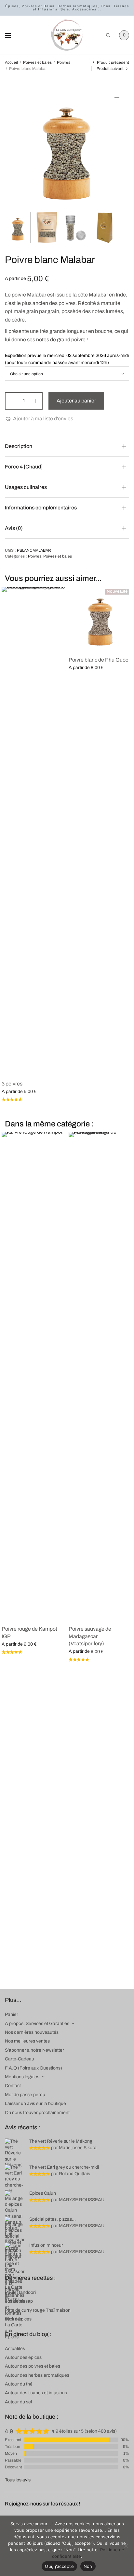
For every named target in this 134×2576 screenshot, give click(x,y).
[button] (39, 419)
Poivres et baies (37, 62)
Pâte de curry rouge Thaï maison (38, 2310)
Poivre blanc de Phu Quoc (98, 660)
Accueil (11, 62)
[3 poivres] (33, 831)
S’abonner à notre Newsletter (34, 2050)
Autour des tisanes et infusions (36, 2393)
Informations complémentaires (41, 508)
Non (88, 2566)
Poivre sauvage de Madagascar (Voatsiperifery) (90, 1636)
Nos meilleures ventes (27, 2041)
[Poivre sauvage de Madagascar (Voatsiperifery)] (100, 1376)
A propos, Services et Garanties (37, 2024)
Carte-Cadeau (20, 2059)
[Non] (126, 2546)
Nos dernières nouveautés (32, 2032)
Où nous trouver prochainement (37, 2113)
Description (19, 446)
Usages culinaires (26, 487)
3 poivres (12, 1084)
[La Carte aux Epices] (67, 35)
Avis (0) (14, 528)
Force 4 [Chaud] (24, 467)
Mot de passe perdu (25, 2095)
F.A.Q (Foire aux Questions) (33, 2068)
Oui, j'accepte (59, 2566)
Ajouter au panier (76, 401)
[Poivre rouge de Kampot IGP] (33, 1376)
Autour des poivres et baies (33, 2366)
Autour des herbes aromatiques (37, 2375)
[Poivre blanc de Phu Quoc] (100, 619)
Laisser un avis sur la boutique (35, 2103)
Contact (13, 2086)
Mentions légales (22, 2077)
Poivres (64, 62)
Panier (12, 2014)
